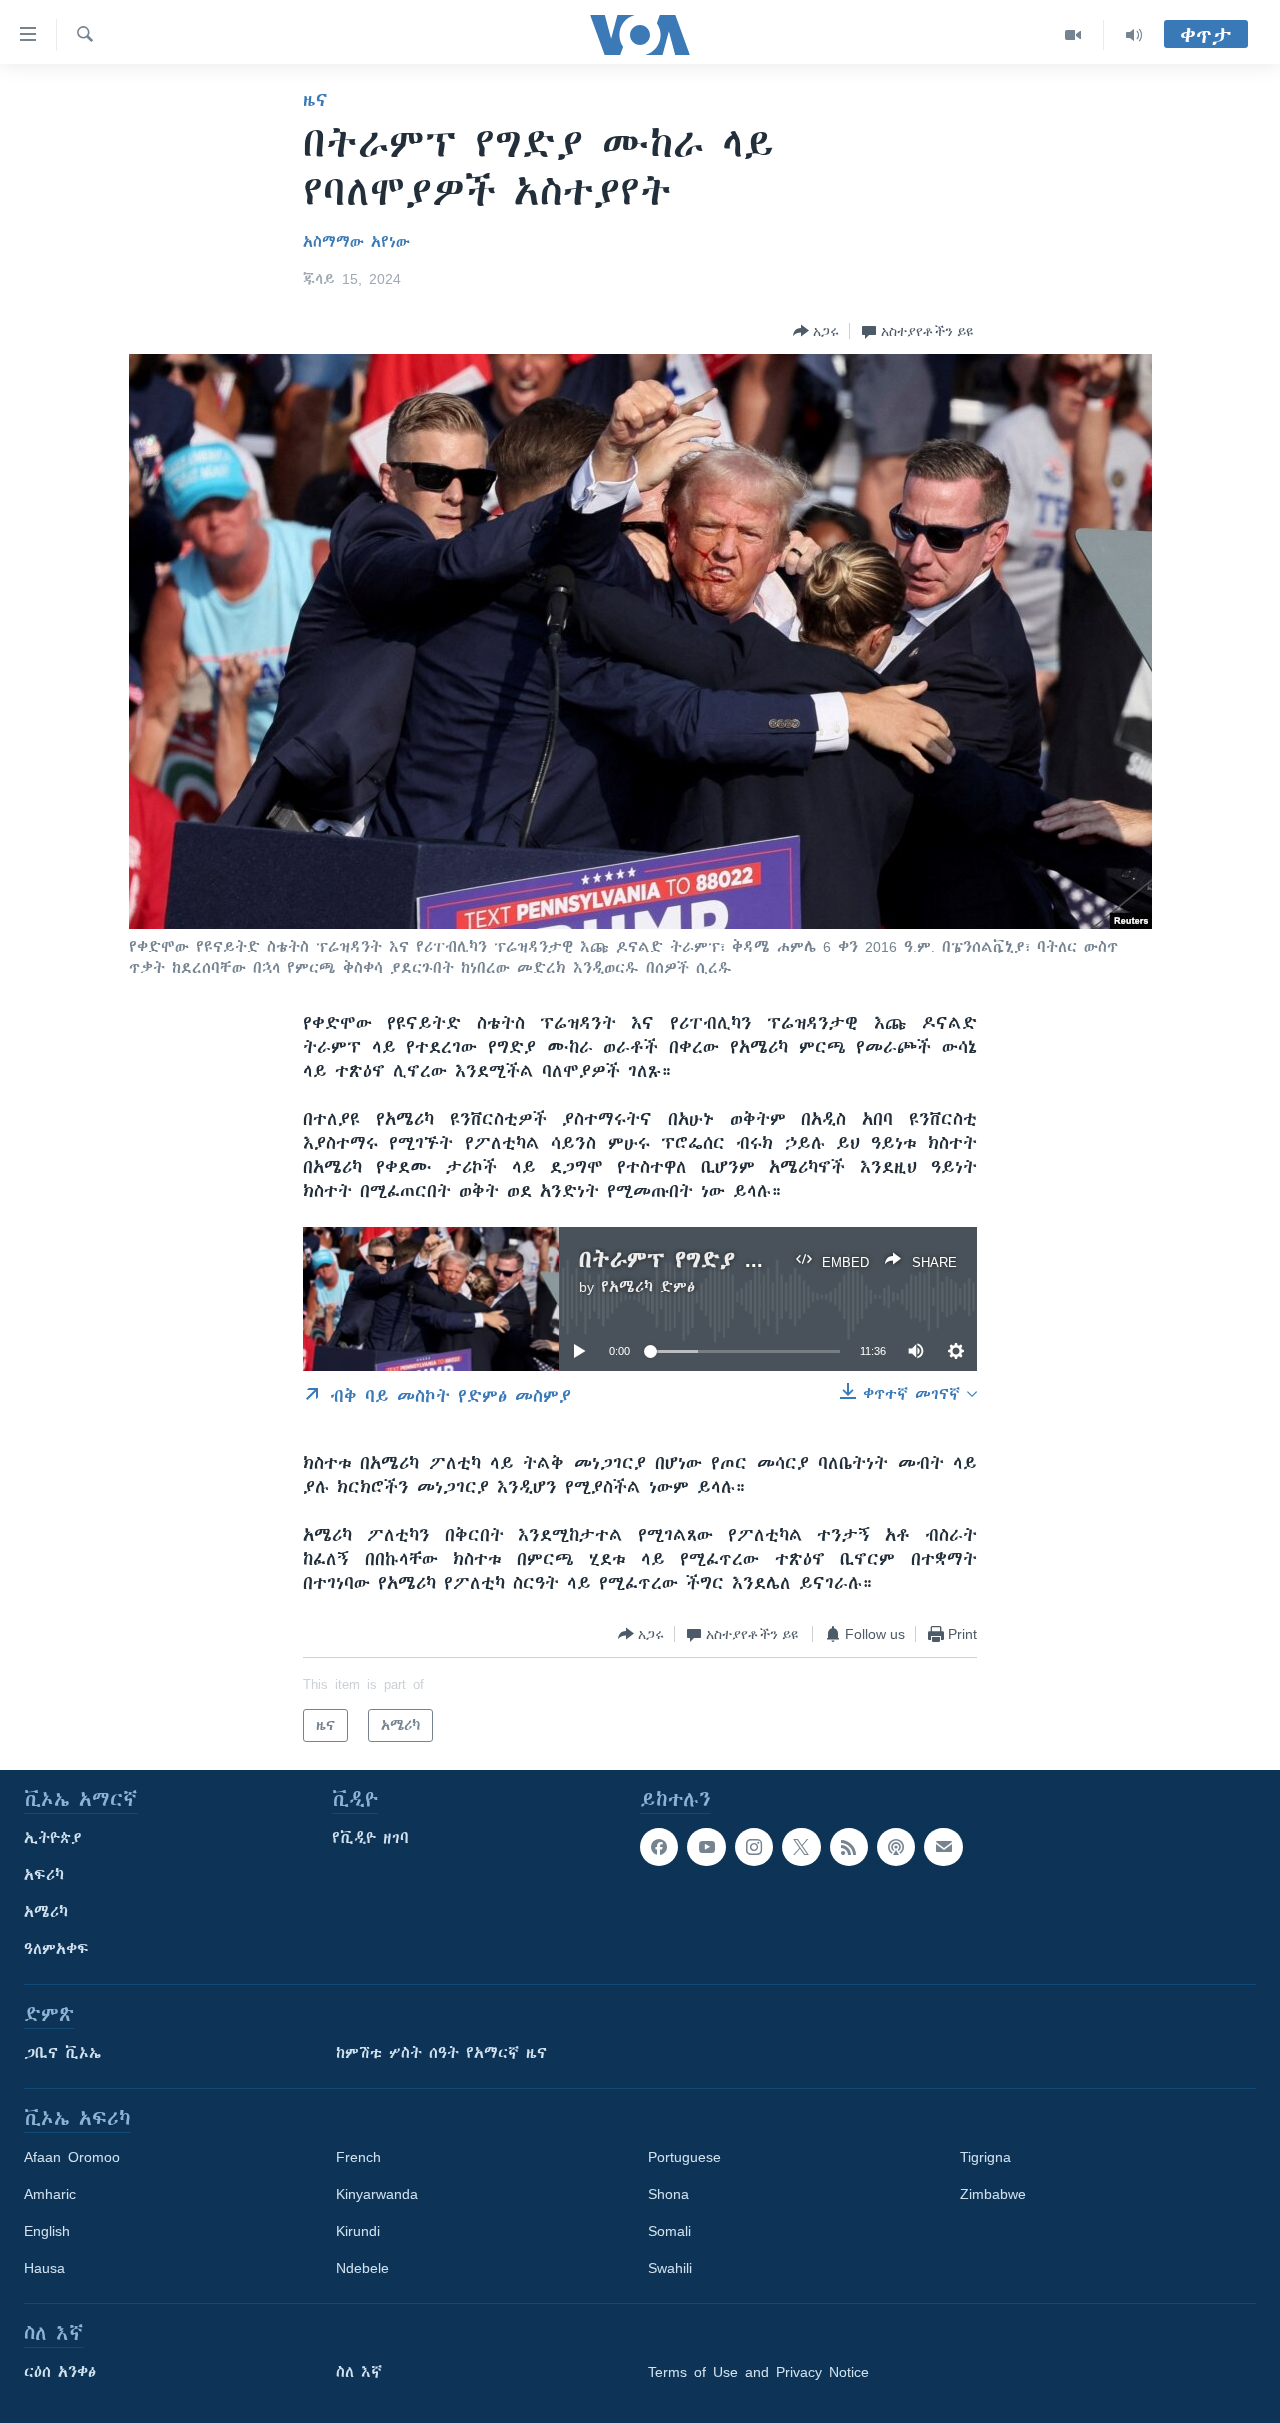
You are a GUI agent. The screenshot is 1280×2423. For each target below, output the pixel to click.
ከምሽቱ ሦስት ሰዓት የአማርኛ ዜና (441, 2053)
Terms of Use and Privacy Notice (758, 2372)
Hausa (44, 2268)
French (358, 2157)
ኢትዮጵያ (53, 1838)
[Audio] (1134, 35)
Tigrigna (985, 2157)
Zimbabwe (993, 2194)
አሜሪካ (46, 1912)
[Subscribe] (943, 1847)
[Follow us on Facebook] (659, 1847)
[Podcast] (896, 1847)
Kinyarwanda (377, 2194)
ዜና (315, 100)
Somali (669, 2231)
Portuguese (684, 2157)
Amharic (50, 2194)
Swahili (670, 2268)
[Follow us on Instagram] (754, 1847)
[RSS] (849, 1847)
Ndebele (362, 2268)
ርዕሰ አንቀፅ (60, 2372)
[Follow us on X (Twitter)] (801, 1847)
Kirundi (358, 2231)
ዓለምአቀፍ (56, 1949)
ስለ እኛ (359, 2372)
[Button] (816, 331)
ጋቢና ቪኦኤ (62, 2053)
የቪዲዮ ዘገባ (370, 1838)
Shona (668, 2194)
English (47, 2231)
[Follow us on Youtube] (706, 1847)
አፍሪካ (44, 1875)
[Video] (1073, 35)
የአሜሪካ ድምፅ (648, 1287)
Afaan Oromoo (72, 2157)
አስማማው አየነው (356, 242)
